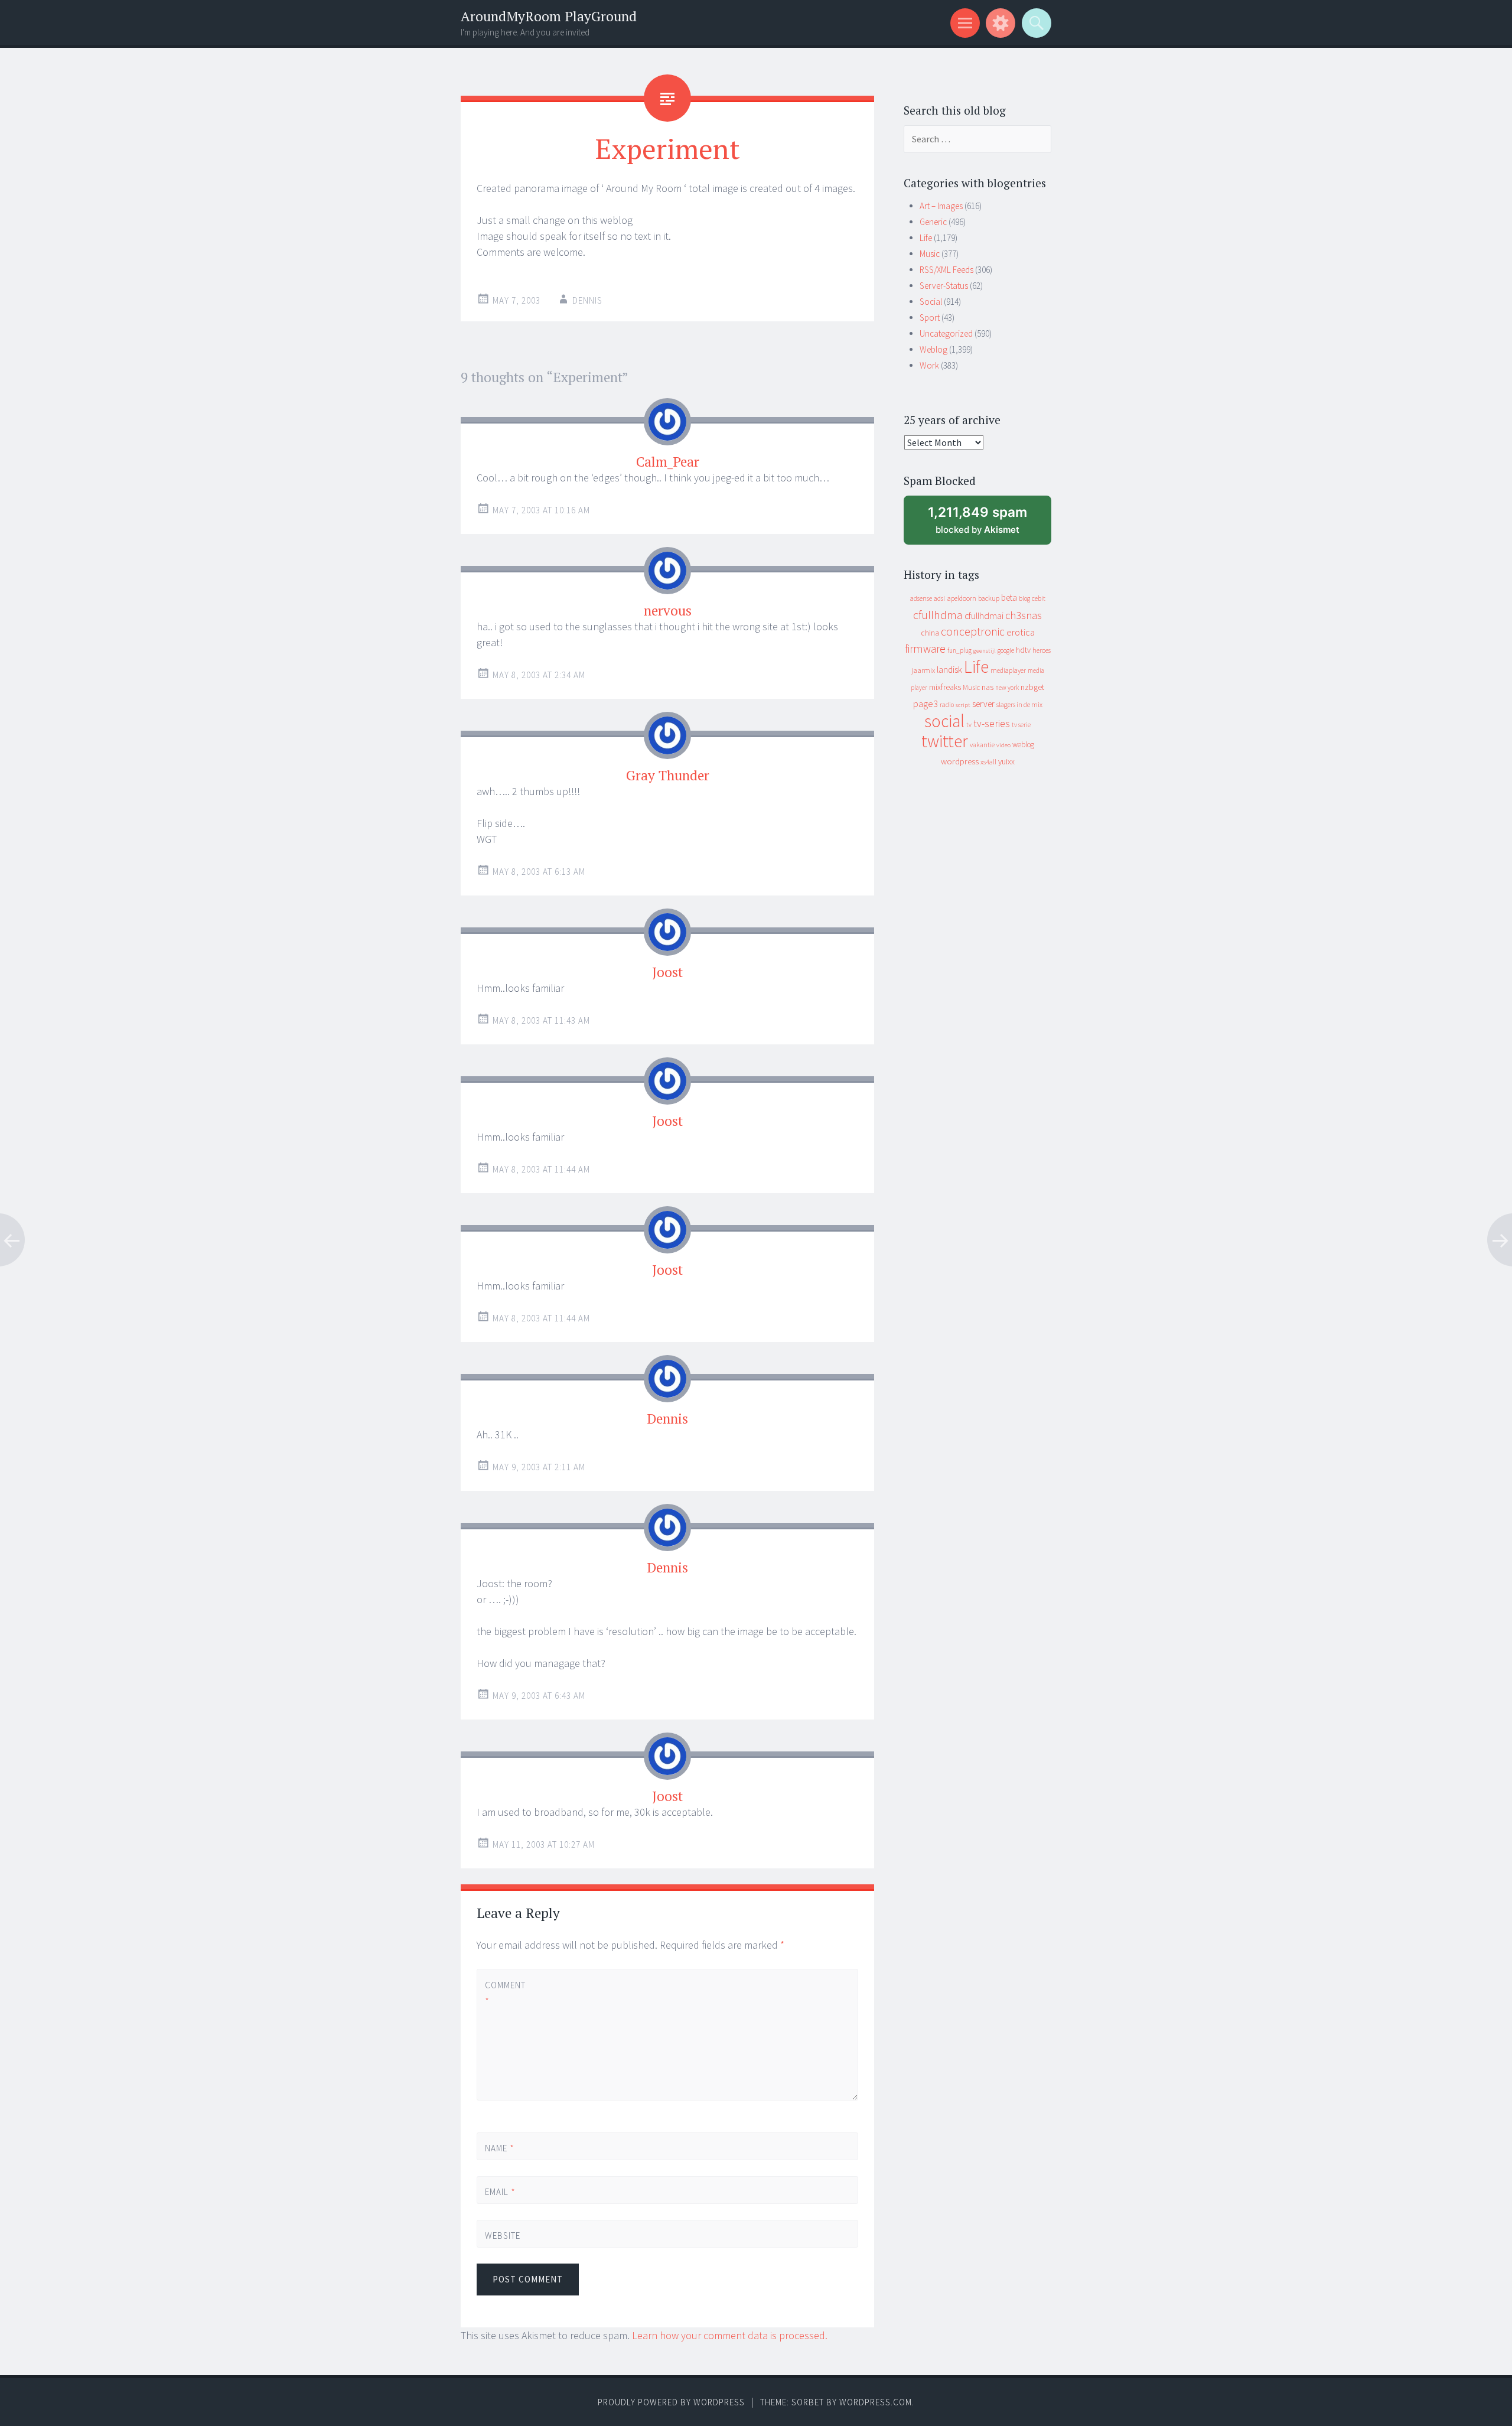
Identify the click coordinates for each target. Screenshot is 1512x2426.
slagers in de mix (1019, 704)
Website (503, 2235)
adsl (939, 598)
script (963, 705)
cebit (1039, 598)
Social (931, 302)
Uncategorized (946, 333)
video (1003, 745)
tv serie (1021, 725)
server (983, 704)
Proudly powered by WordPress (671, 2402)
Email (500, 2192)
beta (1009, 597)
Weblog (933, 349)
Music (930, 254)
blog (1024, 598)
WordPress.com (876, 2402)
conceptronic (973, 631)
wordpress (960, 761)
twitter (945, 741)
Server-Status (944, 286)
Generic (933, 222)
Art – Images (941, 206)
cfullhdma (938, 615)
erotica (1021, 632)
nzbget (1032, 687)
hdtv (1023, 650)
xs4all (988, 762)
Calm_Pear (668, 462)
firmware (925, 649)
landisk (949, 670)
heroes (1042, 650)
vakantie (982, 745)
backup (989, 598)
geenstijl (985, 651)
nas (988, 687)
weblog (1023, 745)
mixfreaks (945, 687)
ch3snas (1024, 615)
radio (947, 705)
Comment (505, 1993)
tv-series (992, 724)
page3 (926, 704)
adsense (921, 598)
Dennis (587, 300)
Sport (930, 318)
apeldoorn (962, 598)
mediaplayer (1008, 670)
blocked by (988, 524)
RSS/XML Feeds (946, 270)
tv (969, 725)
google (1006, 650)
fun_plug (959, 650)
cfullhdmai (984, 616)
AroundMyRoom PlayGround (549, 16)
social (944, 721)
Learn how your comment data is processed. (730, 2335)
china (930, 633)
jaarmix (923, 670)
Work (929, 365)
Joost (667, 972)
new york (1007, 688)
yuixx (1006, 761)
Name (500, 2148)
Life (926, 238)
